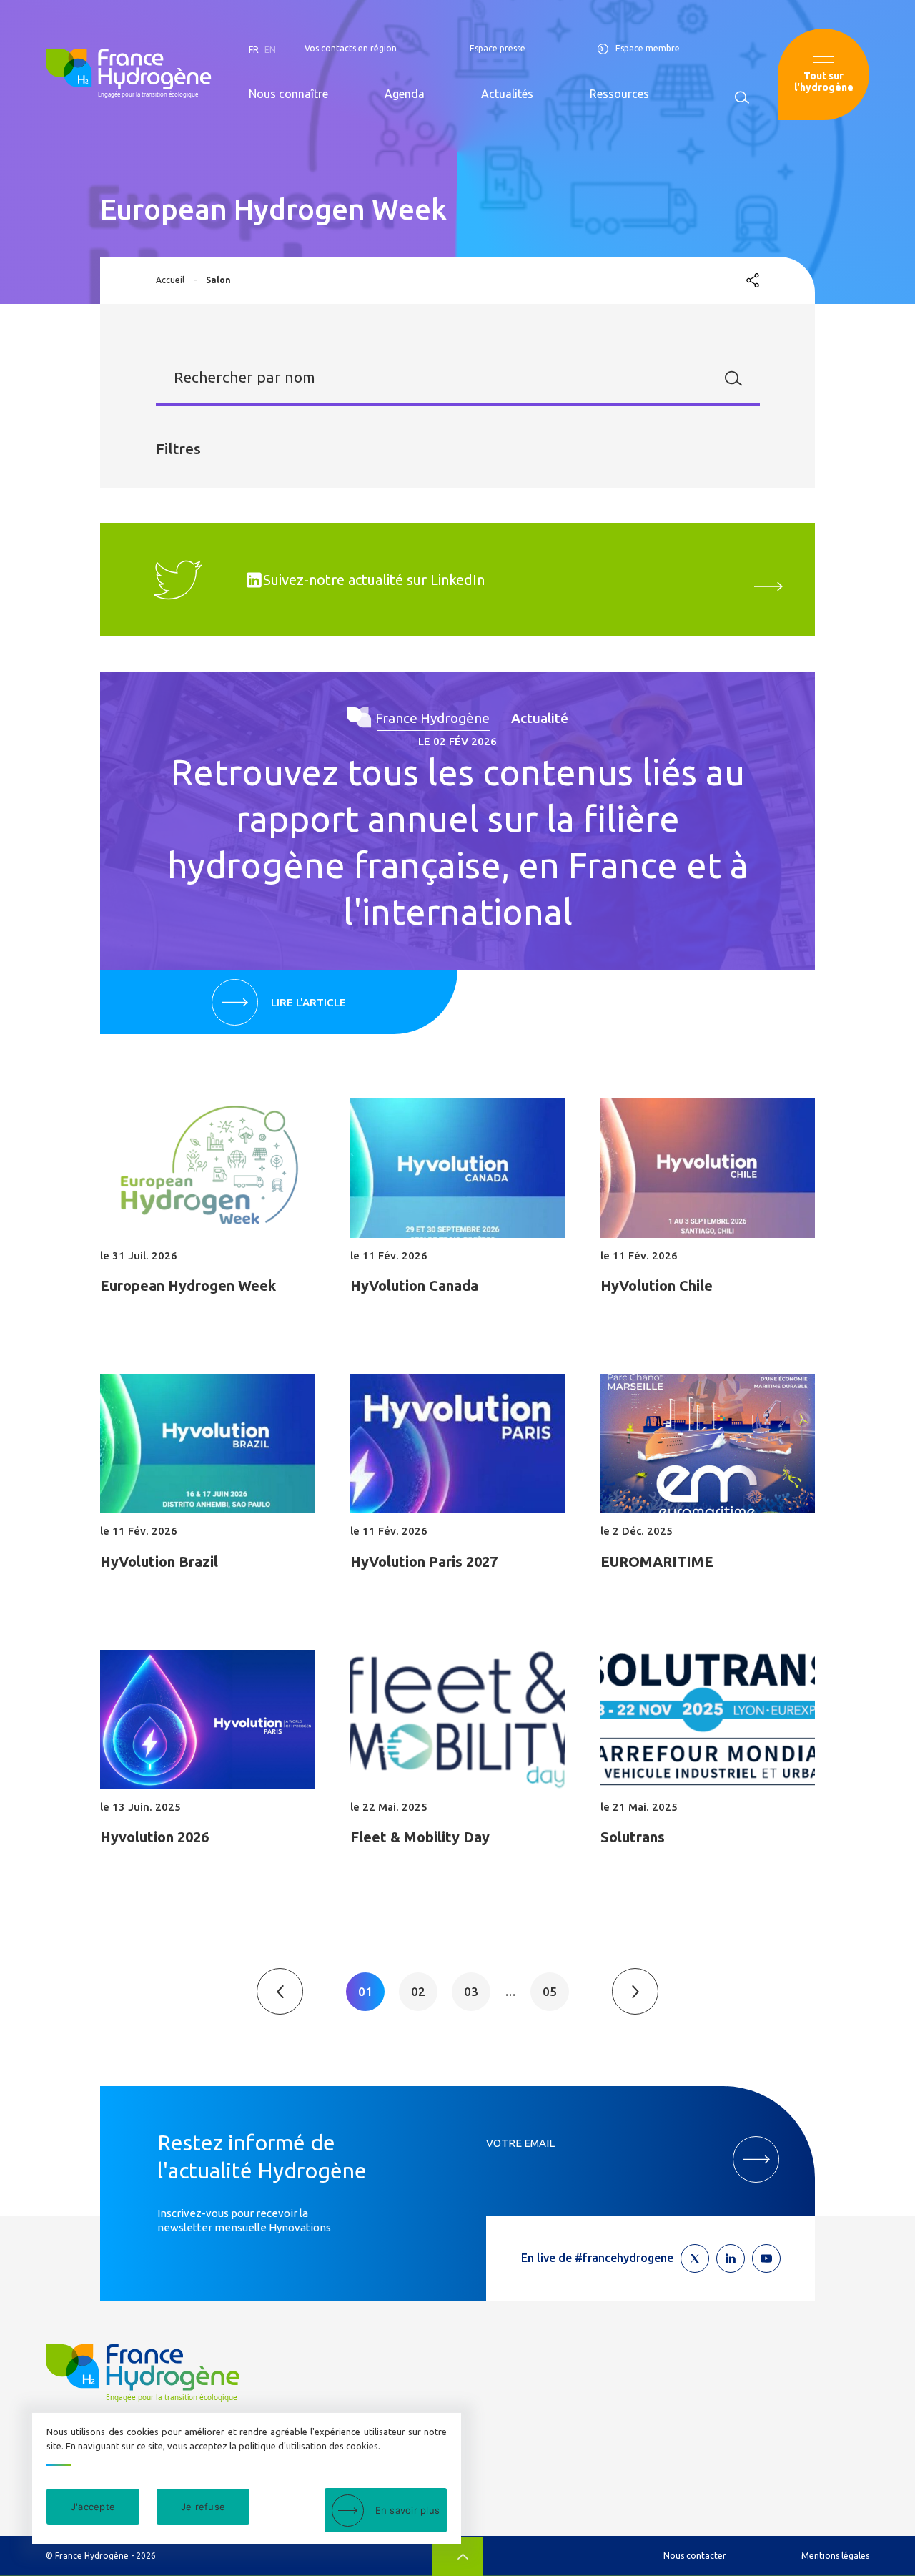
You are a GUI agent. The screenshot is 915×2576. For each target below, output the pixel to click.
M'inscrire (756, 2159)
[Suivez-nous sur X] (695, 2258)
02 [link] (418, 1991)
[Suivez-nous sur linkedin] (731, 2258)
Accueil (170, 280)
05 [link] (550, 1991)
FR (254, 50)
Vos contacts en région (351, 48)
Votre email (520, 2143)
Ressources (619, 94)
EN (270, 50)
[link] (280, 1991)
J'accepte (93, 2507)
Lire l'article (308, 1002)
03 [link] (471, 1991)
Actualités (507, 94)
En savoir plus (408, 2510)
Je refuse (203, 2507)
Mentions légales (835, 2556)
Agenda (405, 94)
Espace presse (498, 48)
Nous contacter (695, 2556)
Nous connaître (288, 94)
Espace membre (648, 48)
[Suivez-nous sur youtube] (766, 2258)
